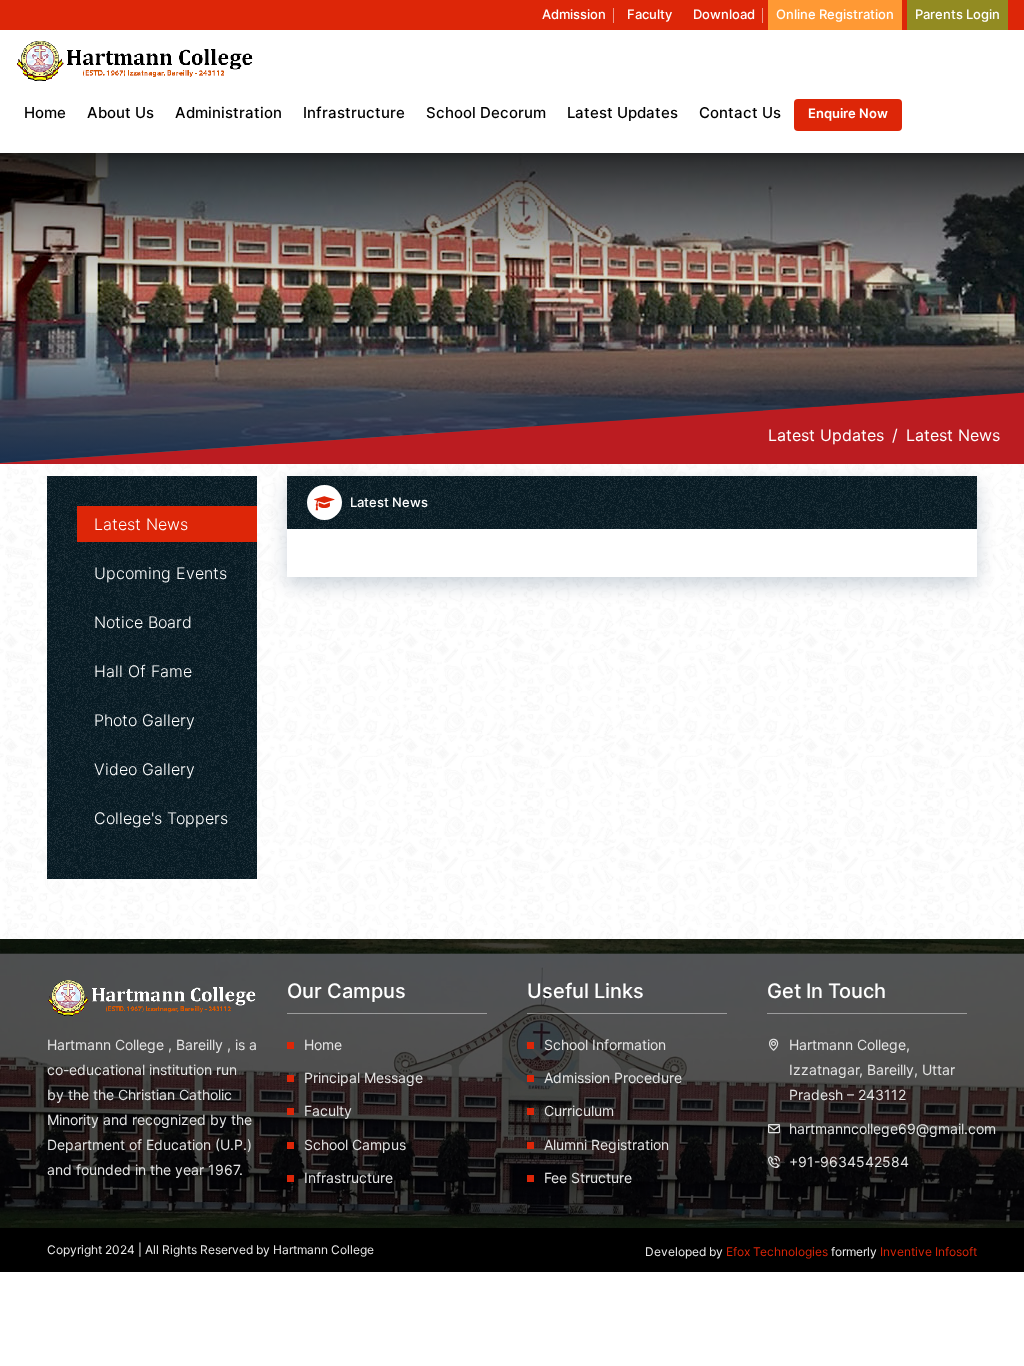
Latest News (141, 524)
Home (45, 112)
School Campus (355, 1144)
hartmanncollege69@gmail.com (892, 1128)
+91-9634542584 (849, 1161)
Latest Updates (622, 112)
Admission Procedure (613, 1077)
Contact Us (740, 112)
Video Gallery (144, 769)
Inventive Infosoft (928, 1251)
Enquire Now (848, 113)
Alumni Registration (606, 1144)
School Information (605, 1044)
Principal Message (363, 1077)
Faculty (649, 14)
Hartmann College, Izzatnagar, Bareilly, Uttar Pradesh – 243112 (872, 1069)
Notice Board (143, 622)
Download (724, 14)
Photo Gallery (144, 720)
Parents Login (957, 14)
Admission (574, 14)
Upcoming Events (160, 573)
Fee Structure (588, 1177)
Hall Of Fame (143, 671)
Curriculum (579, 1110)
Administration (228, 112)
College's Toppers (161, 818)
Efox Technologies (778, 1251)
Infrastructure (354, 112)
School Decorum (486, 112)
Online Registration (835, 14)
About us (120, 112)
